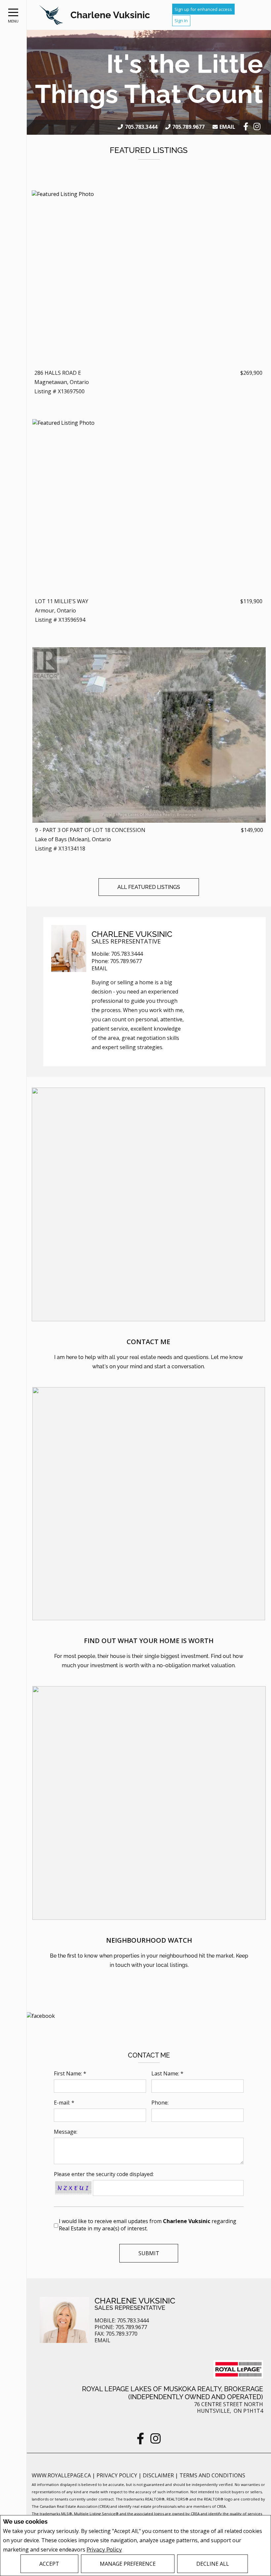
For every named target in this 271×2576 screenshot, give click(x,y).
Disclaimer (159, 2475)
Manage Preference (128, 2564)
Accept (49, 2564)
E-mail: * (64, 2103)
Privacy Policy (104, 2550)
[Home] (51, 15)
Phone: (160, 2103)
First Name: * (70, 2073)
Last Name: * (167, 2073)
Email (227, 127)
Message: (66, 2132)
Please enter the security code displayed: (104, 2174)
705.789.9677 (188, 127)
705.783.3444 (141, 127)
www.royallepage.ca (61, 2475)
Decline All (213, 2564)
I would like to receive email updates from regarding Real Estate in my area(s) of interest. (148, 2225)
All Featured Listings (149, 887)
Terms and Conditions (212, 2475)
